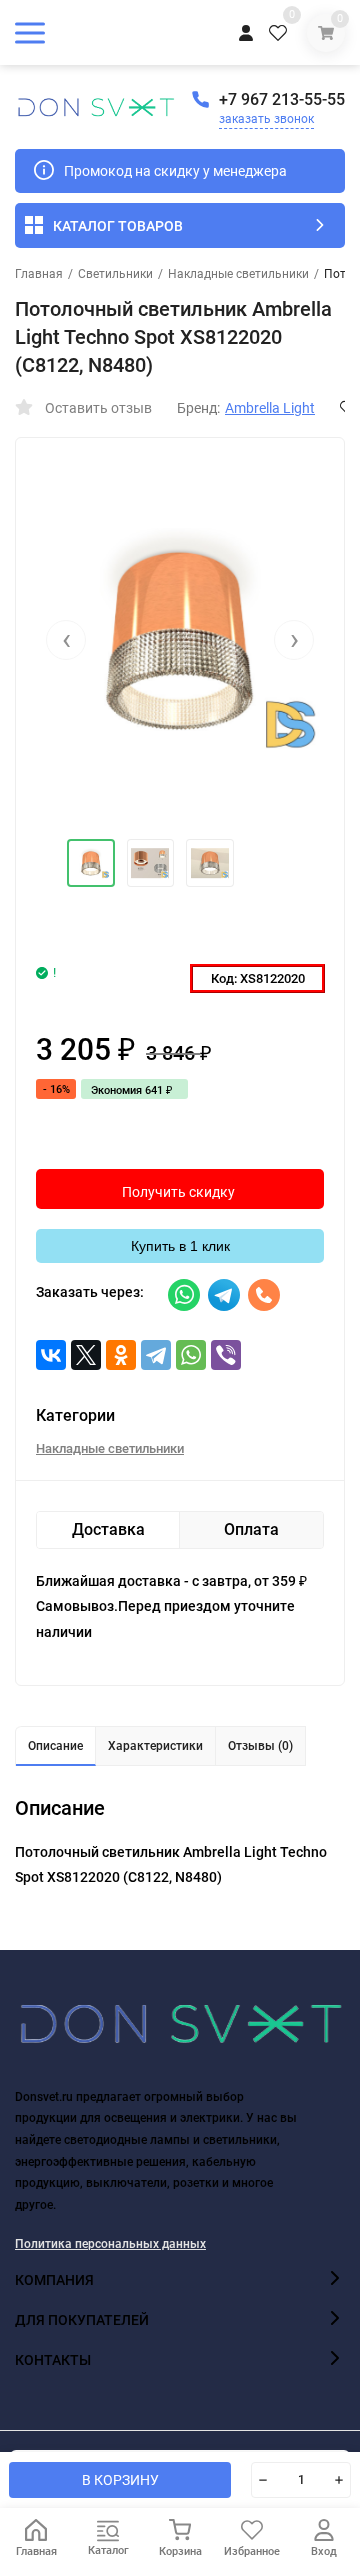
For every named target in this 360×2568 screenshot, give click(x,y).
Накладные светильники (238, 274)
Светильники (115, 274)
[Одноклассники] (121, 1355)
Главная (39, 274)
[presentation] (66, 640)
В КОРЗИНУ (120, 2480)
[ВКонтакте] (51, 1355)
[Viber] (226, 1355)
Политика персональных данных (110, 2244)
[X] (86, 1355)
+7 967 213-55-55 (282, 99)
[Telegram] (156, 1355)
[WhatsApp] (191, 1355)
